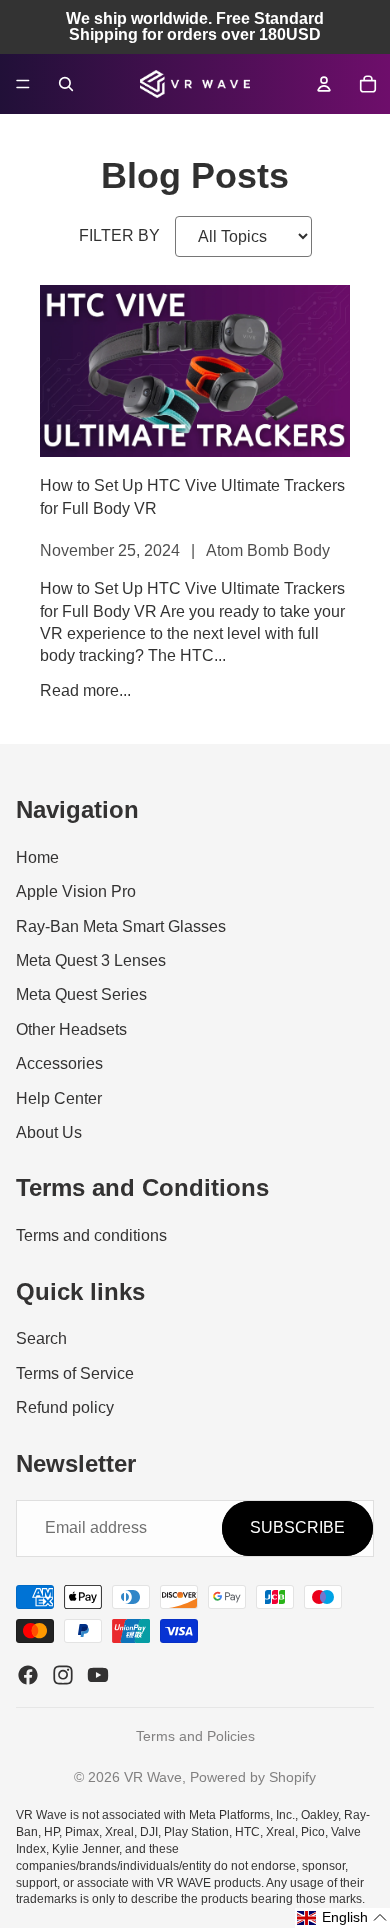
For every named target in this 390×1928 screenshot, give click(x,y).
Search (41, 1338)
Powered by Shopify (253, 1777)
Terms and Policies (195, 1736)
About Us (49, 1132)
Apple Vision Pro (76, 891)
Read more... (85, 690)
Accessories (59, 1063)
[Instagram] (63, 1675)
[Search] (66, 84)
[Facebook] (28, 1675)
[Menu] (23, 84)
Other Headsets (71, 1029)
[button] (342, 1918)
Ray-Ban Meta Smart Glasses (121, 926)
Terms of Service (75, 1373)
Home (37, 857)
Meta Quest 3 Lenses (91, 960)
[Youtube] (98, 1675)
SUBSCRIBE (297, 1527)
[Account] (324, 84)
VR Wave (153, 1777)
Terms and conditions (91, 1235)
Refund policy (65, 1407)
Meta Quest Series (81, 995)
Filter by (119, 235)
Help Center (59, 1098)
